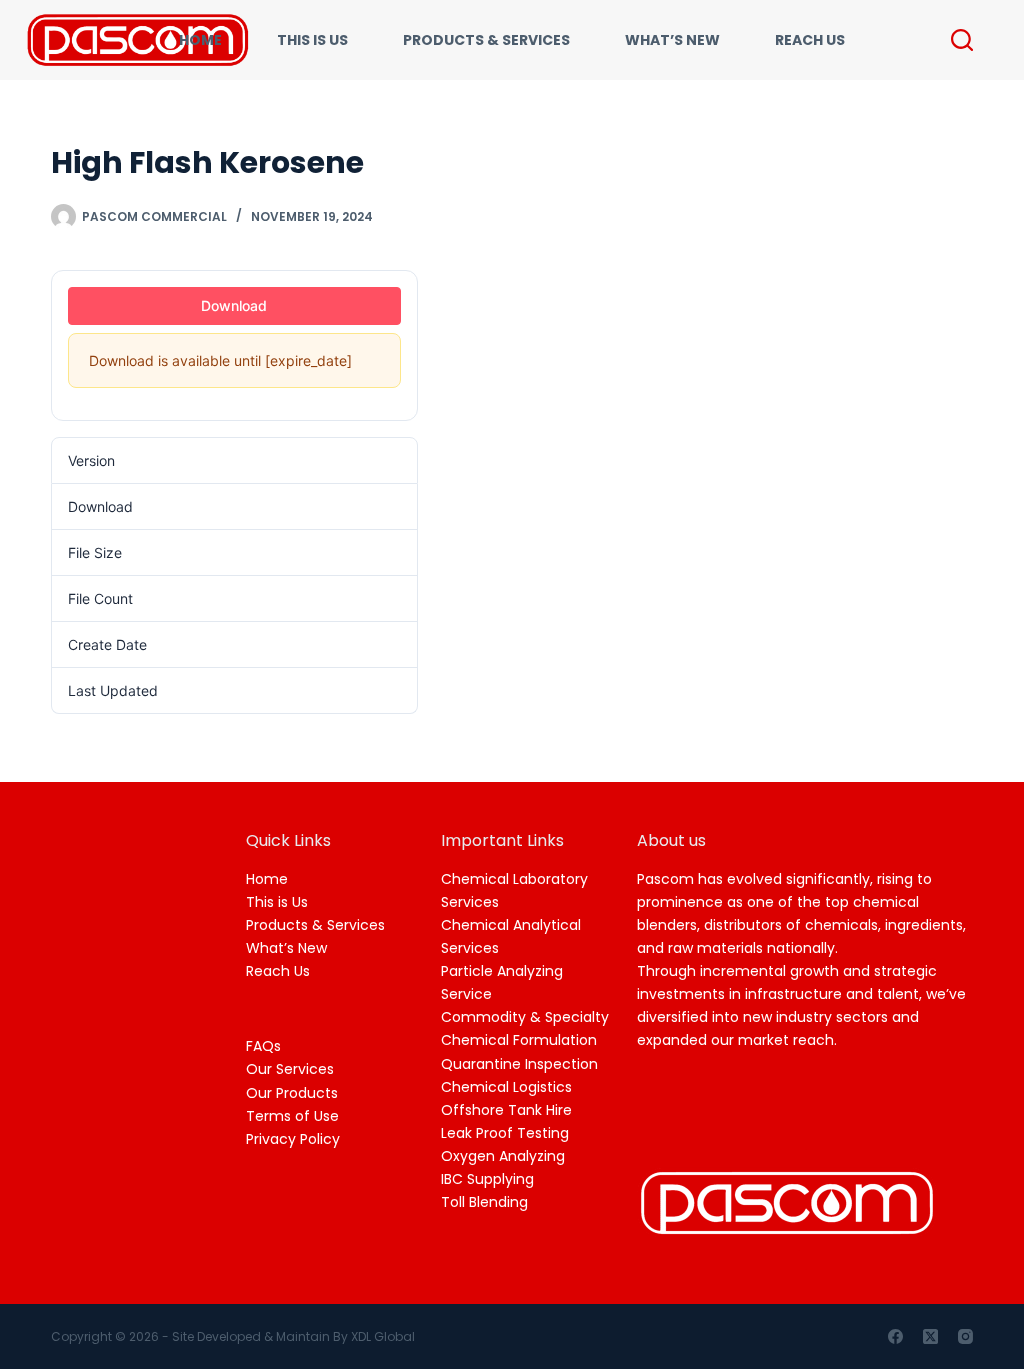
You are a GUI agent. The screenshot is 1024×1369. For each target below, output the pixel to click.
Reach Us (278, 971)
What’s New (286, 948)
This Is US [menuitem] (312, 40)
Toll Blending (484, 1202)
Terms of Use (292, 1116)
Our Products (292, 1093)
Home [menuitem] (200, 40)
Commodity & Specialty (525, 1017)
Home (267, 879)
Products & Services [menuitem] (486, 40)
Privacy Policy (293, 1139)
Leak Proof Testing (505, 1133)
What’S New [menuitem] (672, 40)
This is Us (277, 902)
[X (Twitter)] (930, 1336)
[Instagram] (965, 1336)
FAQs (263, 1046)
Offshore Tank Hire (506, 1110)
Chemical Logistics (506, 1087)
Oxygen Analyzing (503, 1156)
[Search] (962, 40)
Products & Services (315, 925)
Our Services (290, 1069)
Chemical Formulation (519, 1040)
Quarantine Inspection (519, 1064)
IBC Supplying (487, 1179)
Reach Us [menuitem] (810, 40)
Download (234, 305)
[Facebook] (895, 1336)
